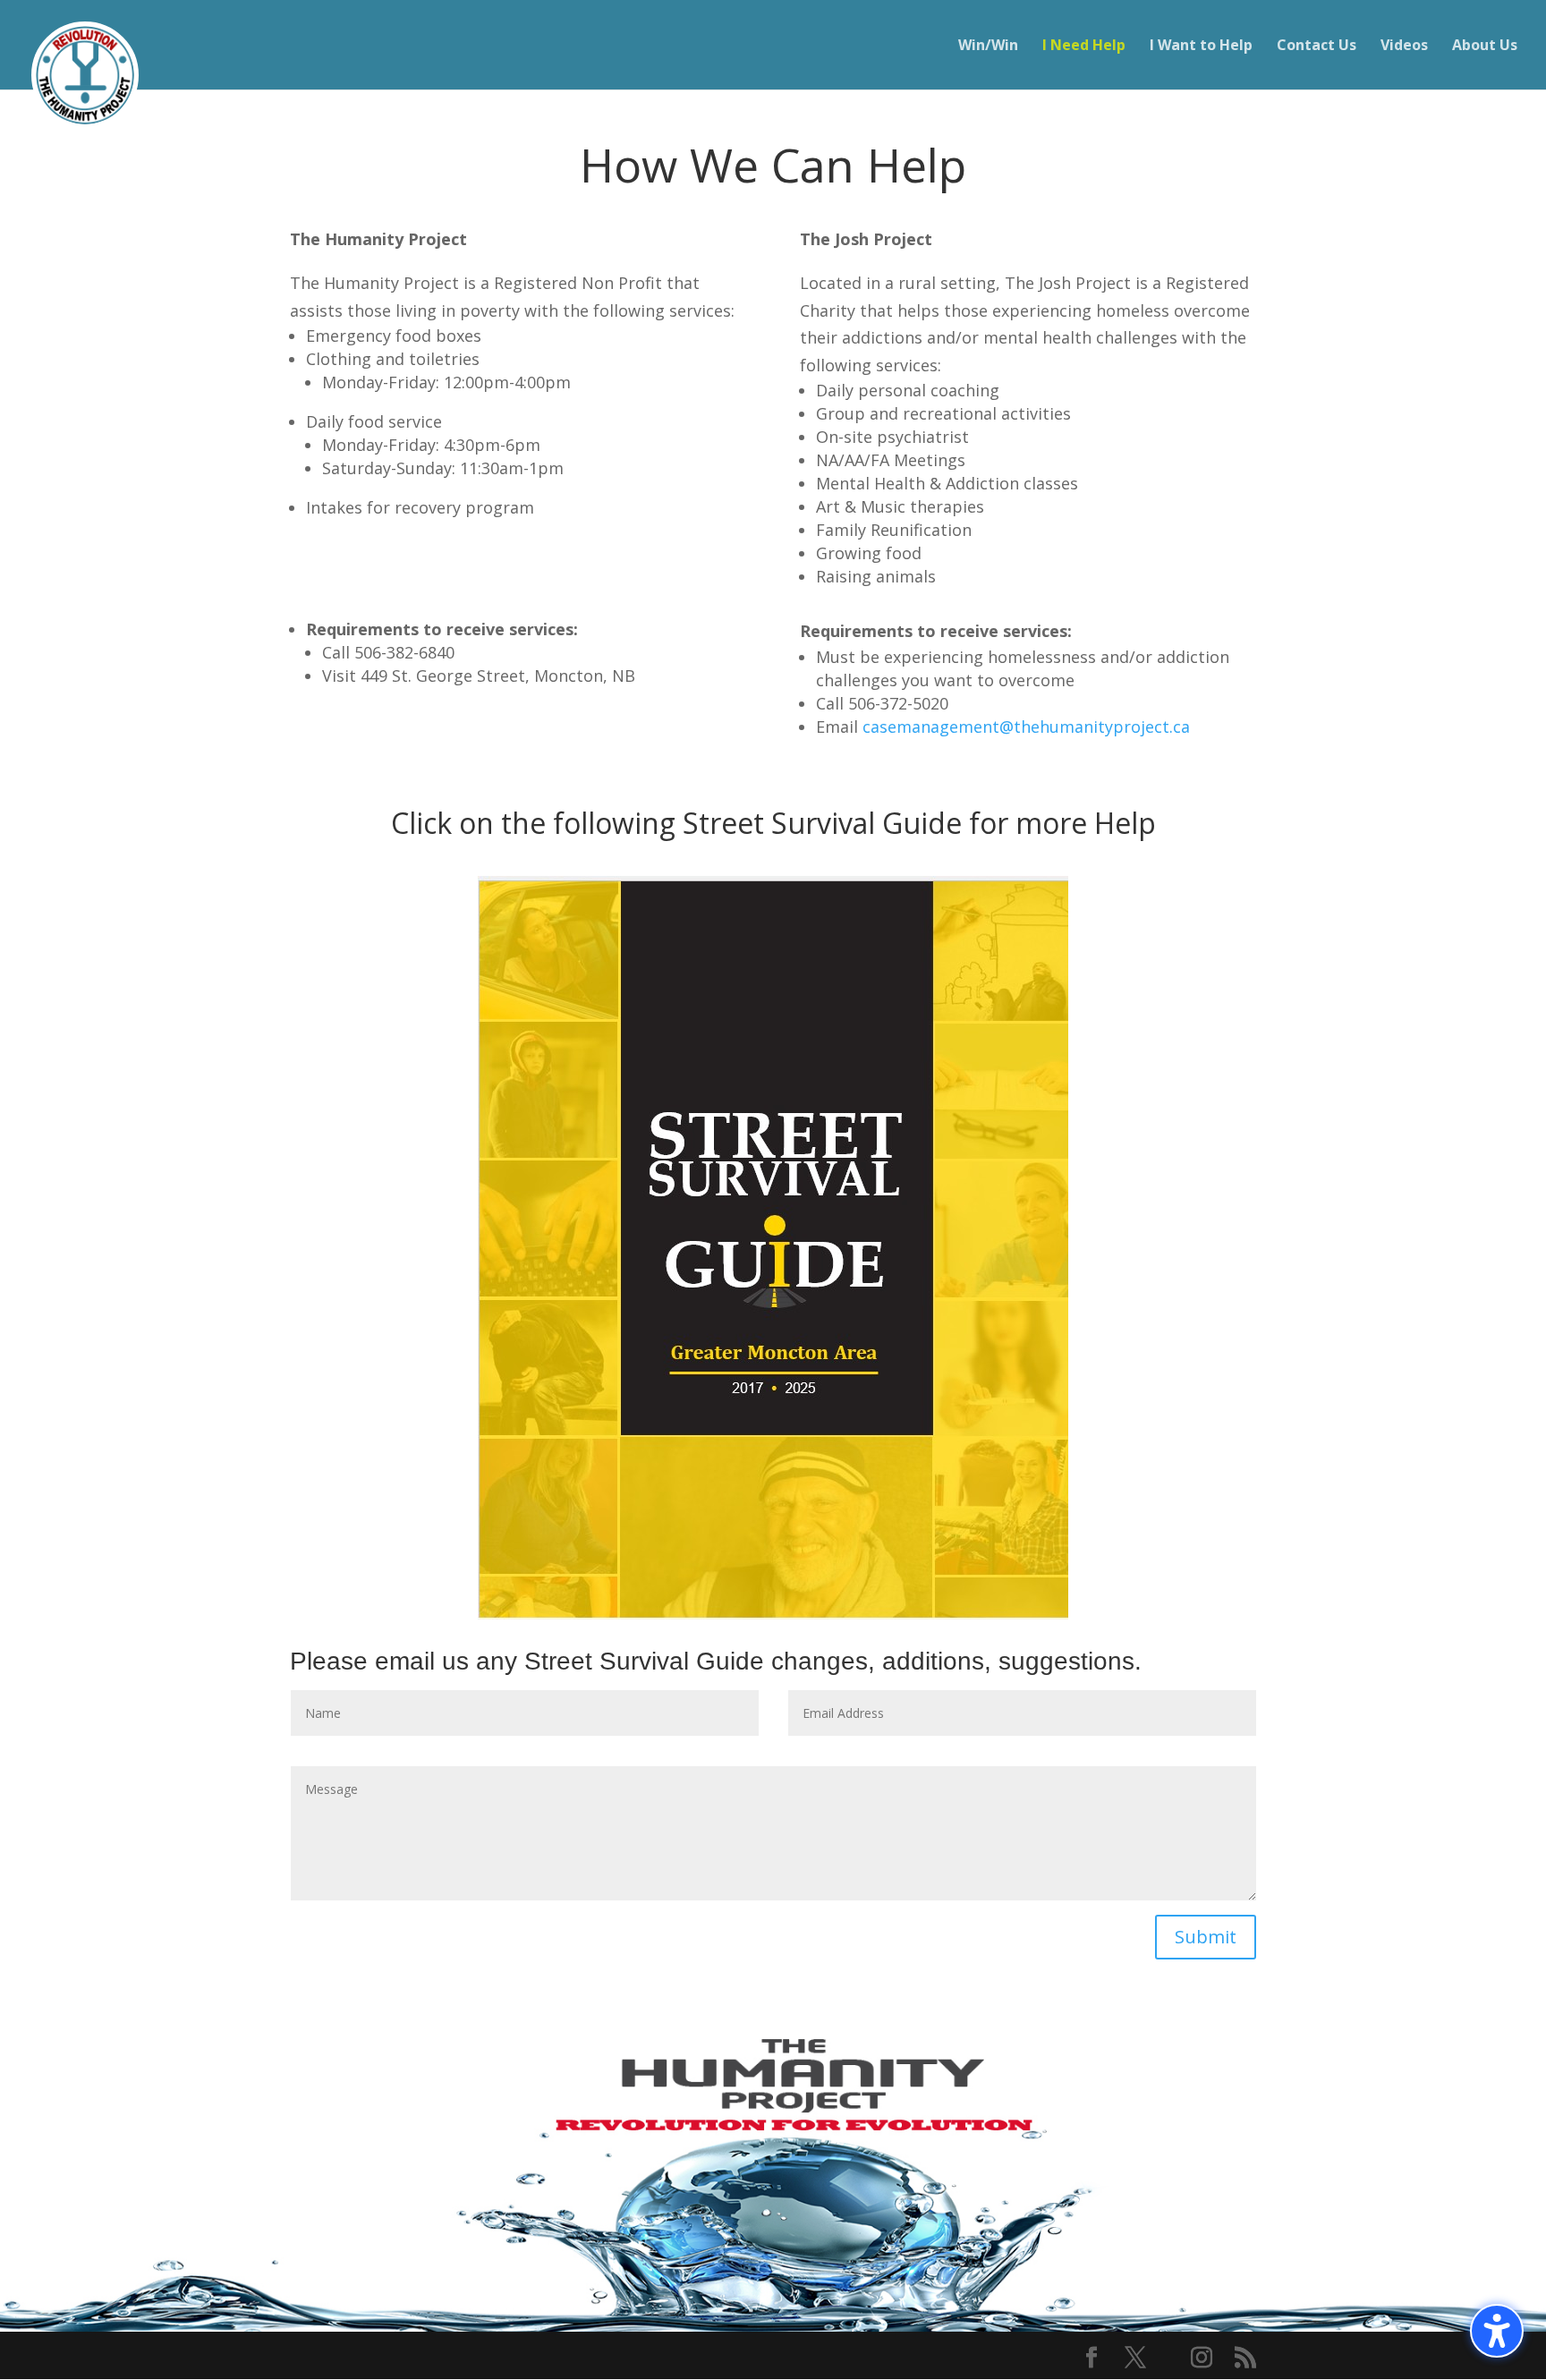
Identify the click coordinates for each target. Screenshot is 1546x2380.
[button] (1497, 2331)
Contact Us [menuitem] (1317, 47)
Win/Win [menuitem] (988, 47)
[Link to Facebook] (1092, 2359)
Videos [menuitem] (1404, 47)
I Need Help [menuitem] (1084, 47)
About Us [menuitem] (1485, 47)
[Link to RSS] (1245, 2359)
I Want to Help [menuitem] (1201, 47)
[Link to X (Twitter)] (1135, 2359)
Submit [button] (1206, 1937)
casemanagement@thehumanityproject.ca (1026, 727)
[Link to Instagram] (1202, 2359)
